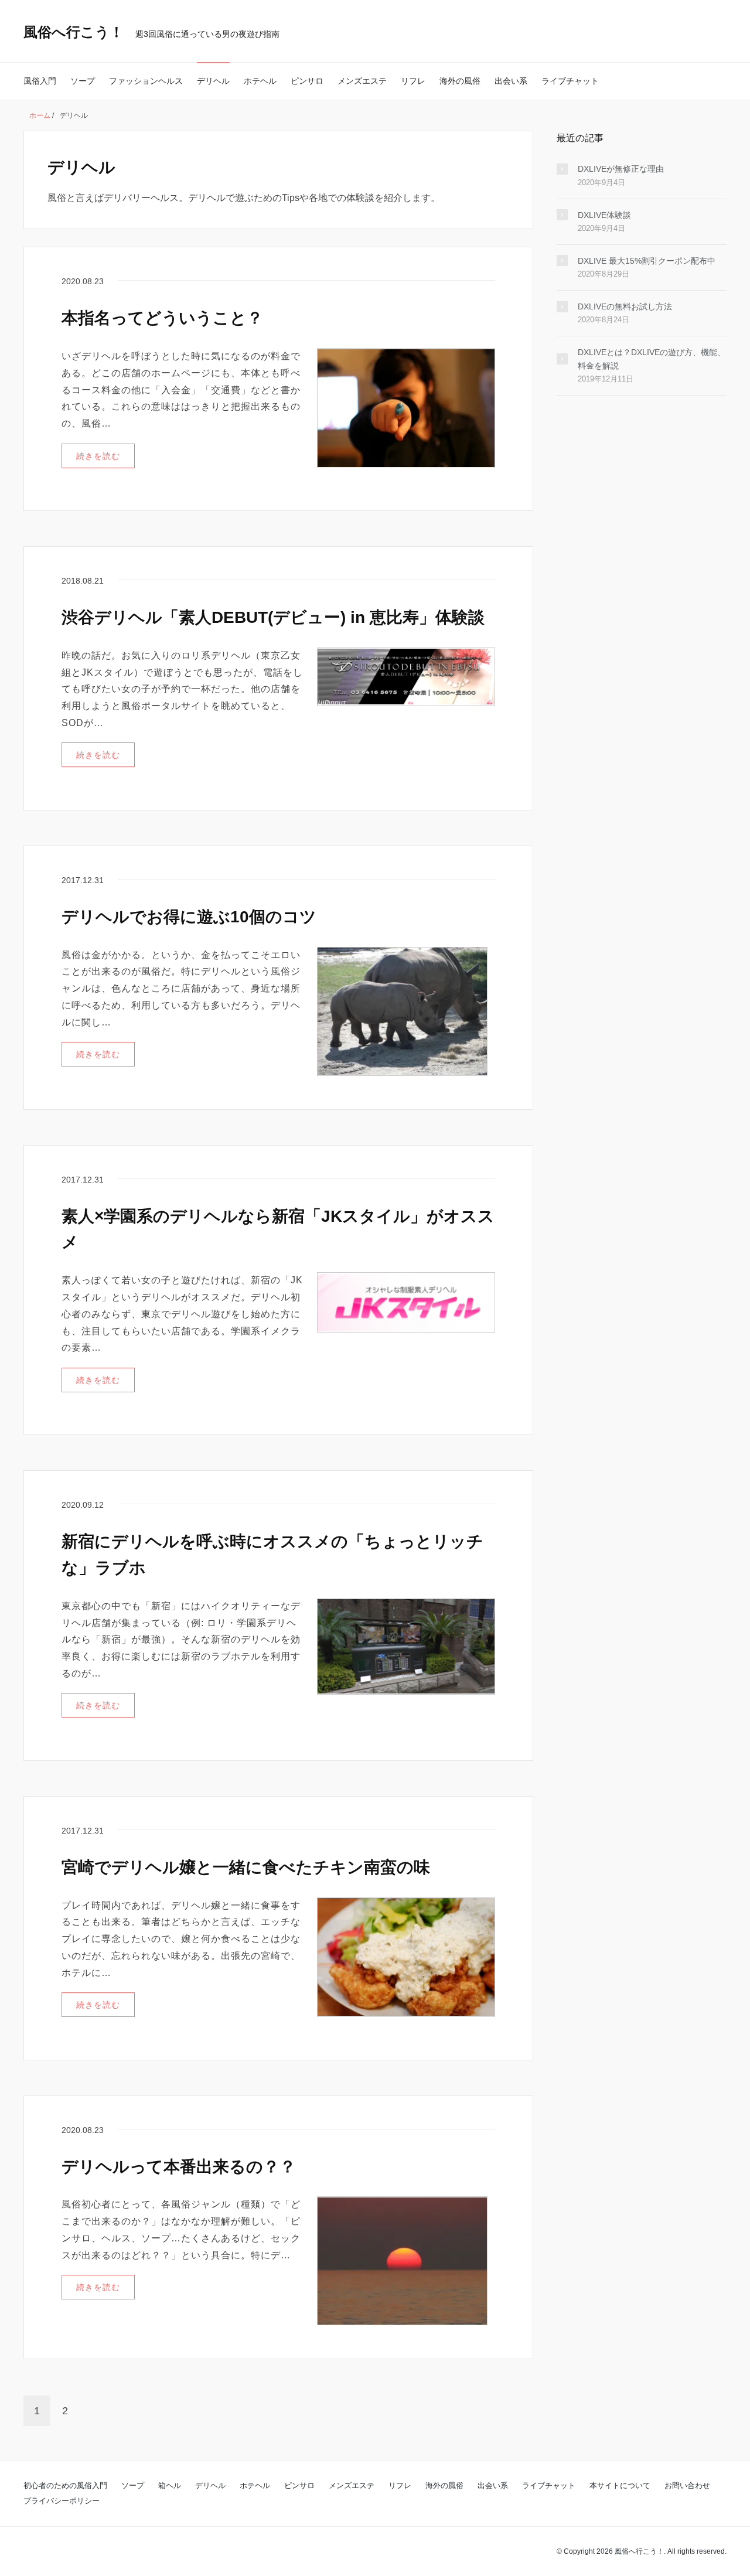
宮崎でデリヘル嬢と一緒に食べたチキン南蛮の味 (246, 1867)
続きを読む (98, 456)
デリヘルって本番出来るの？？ (179, 2167)
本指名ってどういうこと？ (162, 318)
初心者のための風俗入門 (65, 2485)
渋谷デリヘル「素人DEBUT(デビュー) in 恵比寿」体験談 (273, 617)
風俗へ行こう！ (74, 32)
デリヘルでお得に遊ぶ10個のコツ (189, 917)
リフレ (413, 81)
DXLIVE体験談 (604, 215)
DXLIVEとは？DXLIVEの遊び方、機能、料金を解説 (652, 359)
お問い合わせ (687, 2485)
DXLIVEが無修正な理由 (621, 169)
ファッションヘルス (146, 81)
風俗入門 (40, 81)
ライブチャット (570, 81)
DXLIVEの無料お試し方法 (625, 306)
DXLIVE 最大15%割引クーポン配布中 (647, 261)
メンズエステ (362, 81)
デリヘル (213, 81)
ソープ (83, 81)
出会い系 (511, 81)
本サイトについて (620, 2485)
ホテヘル (260, 81)
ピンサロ (307, 81)
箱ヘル (170, 2485)
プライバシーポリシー (62, 2501)
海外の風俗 (460, 81)
